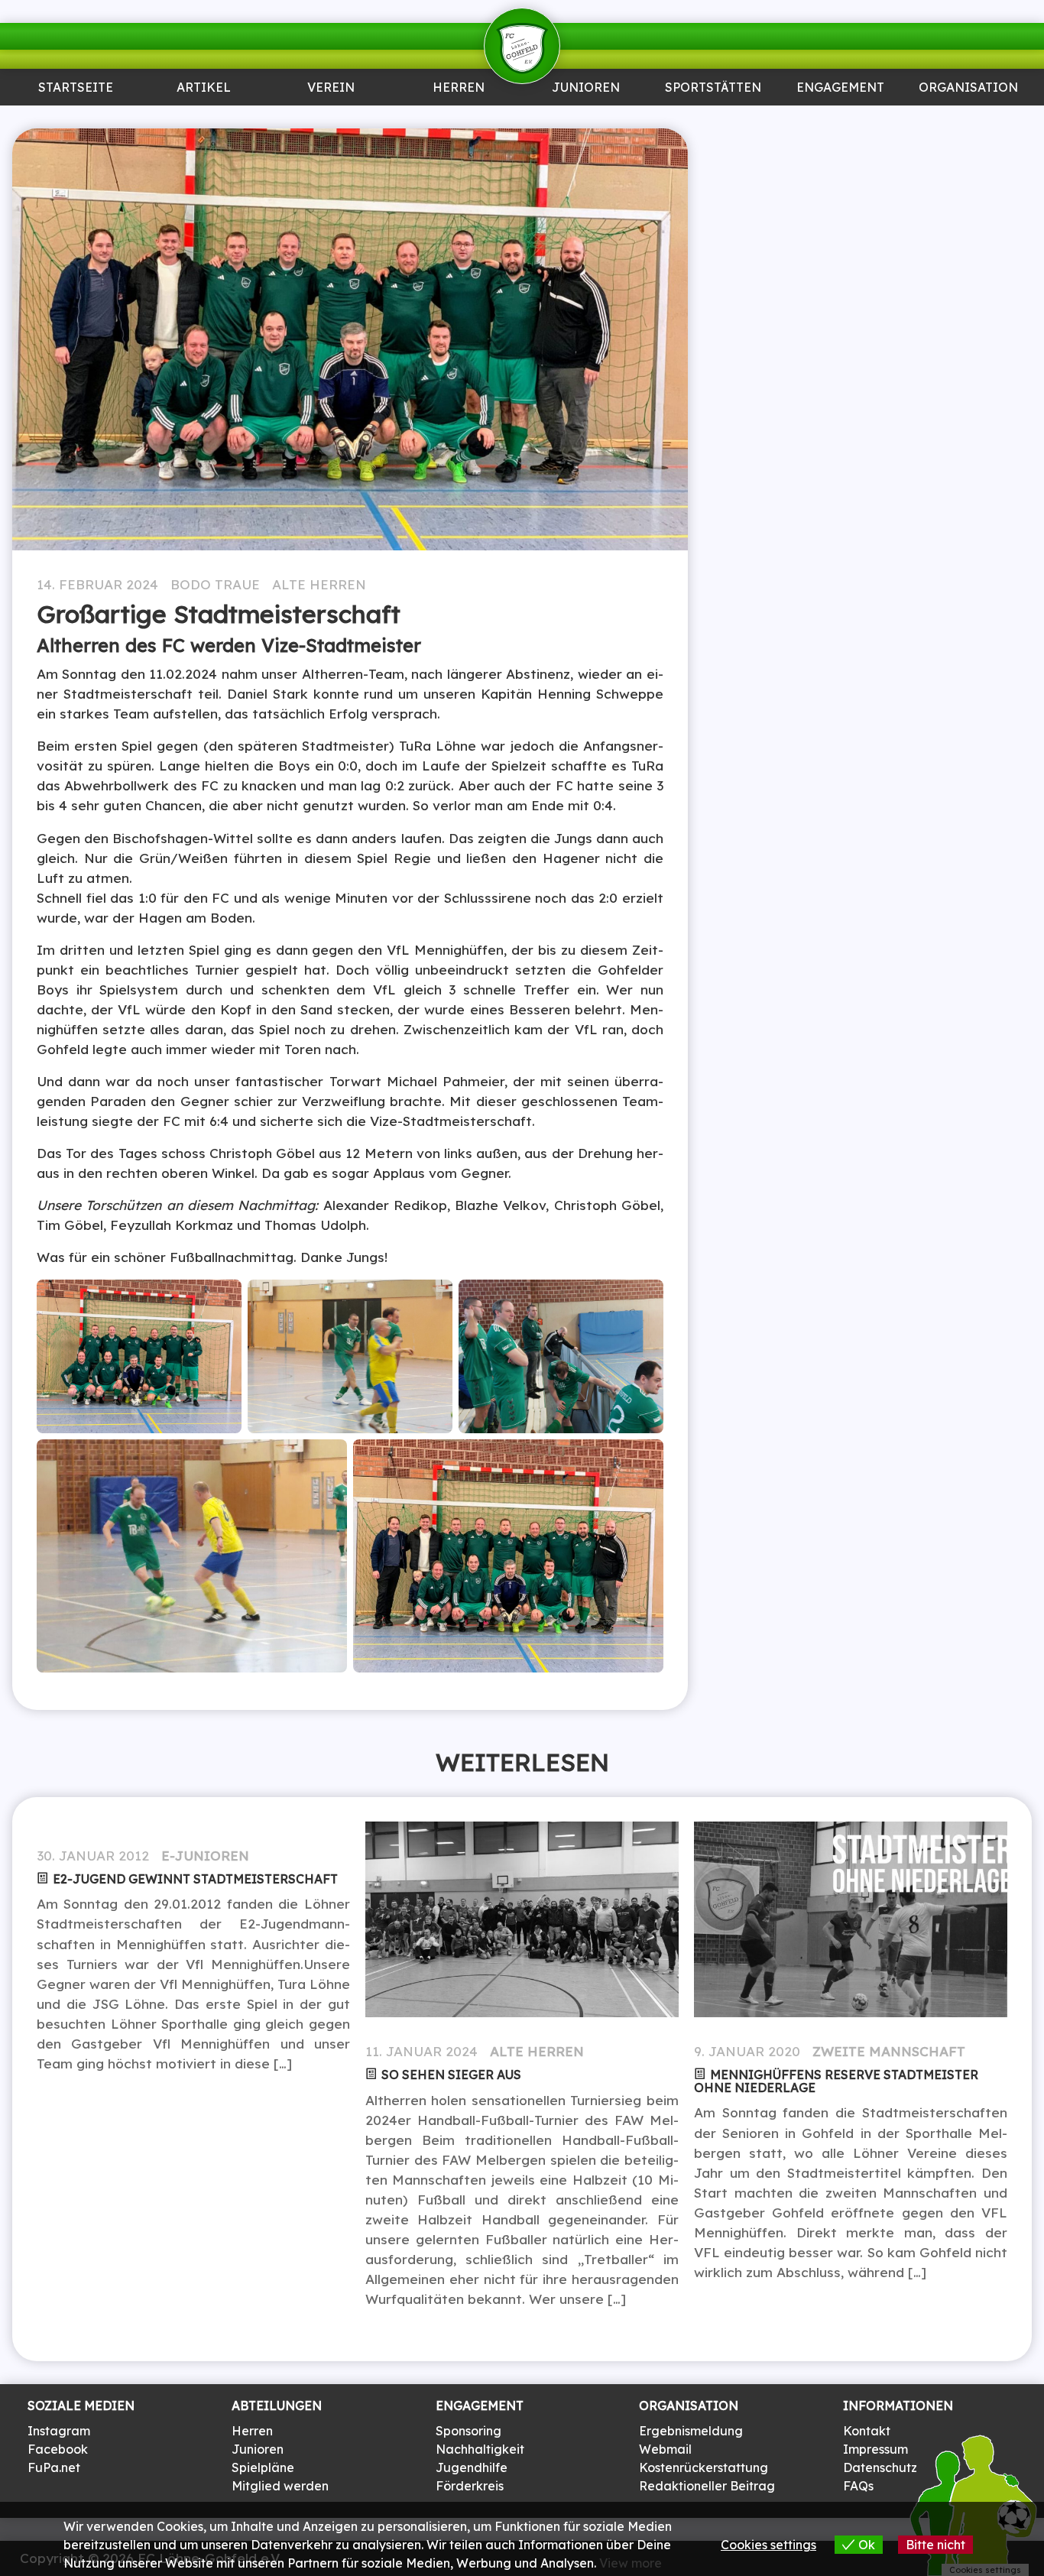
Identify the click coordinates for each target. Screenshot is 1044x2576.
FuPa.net (54, 2467)
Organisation (968, 88)
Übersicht (459, 119)
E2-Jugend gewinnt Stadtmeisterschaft (195, 1879)
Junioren (204, 119)
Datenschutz (880, 2467)
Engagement (840, 88)
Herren (459, 88)
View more (631, 2563)
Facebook (58, 2449)
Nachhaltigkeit (480, 2449)
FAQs (858, 2486)
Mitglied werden (280, 2486)
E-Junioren (205, 1856)
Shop (968, 119)
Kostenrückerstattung (704, 2467)
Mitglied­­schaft (331, 125)
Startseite (76, 88)
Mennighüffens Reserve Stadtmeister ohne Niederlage (836, 2081)
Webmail (665, 2449)
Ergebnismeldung (691, 2431)
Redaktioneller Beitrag (707, 2486)
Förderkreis (470, 2486)
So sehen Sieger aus (451, 2075)
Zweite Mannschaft (889, 2051)
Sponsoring (841, 119)
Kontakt (867, 2431)
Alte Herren (319, 584)
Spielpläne (263, 2467)
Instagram (59, 2431)
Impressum (875, 2449)
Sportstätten (713, 88)
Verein (331, 88)
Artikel (203, 88)
